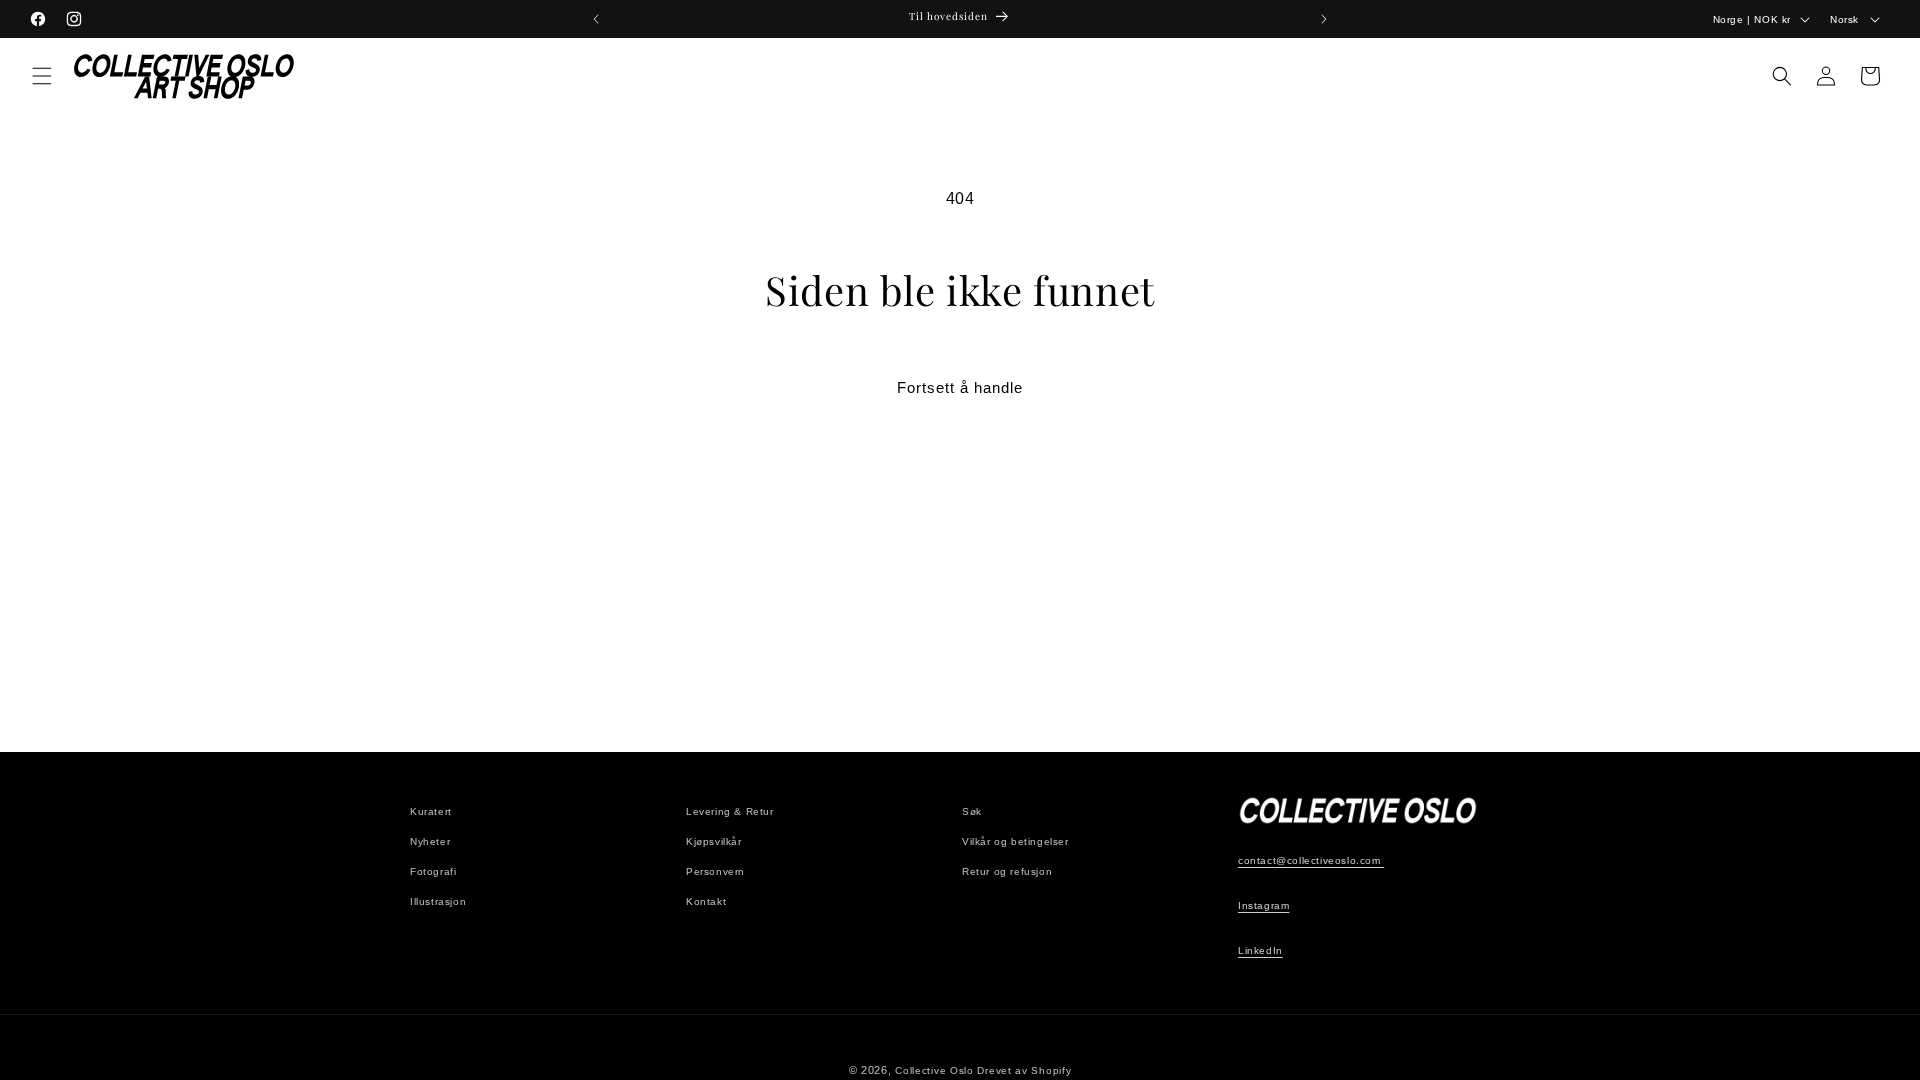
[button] (42, 76)
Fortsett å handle (960, 387)
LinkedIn (1260, 950)
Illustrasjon (438, 901)
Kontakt (706, 901)
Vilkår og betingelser (1015, 841)
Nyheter (430, 841)
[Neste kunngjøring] (1324, 19)
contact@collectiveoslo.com (1311, 860)
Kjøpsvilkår (714, 841)
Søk (972, 811)
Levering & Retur (730, 811)
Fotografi (433, 871)
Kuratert (431, 811)
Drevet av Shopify (1024, 1070)
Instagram (1263, 905)
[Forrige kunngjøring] (596, 19)
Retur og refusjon (1007, 871)
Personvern (715, 871)
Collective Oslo (934, 1070)
